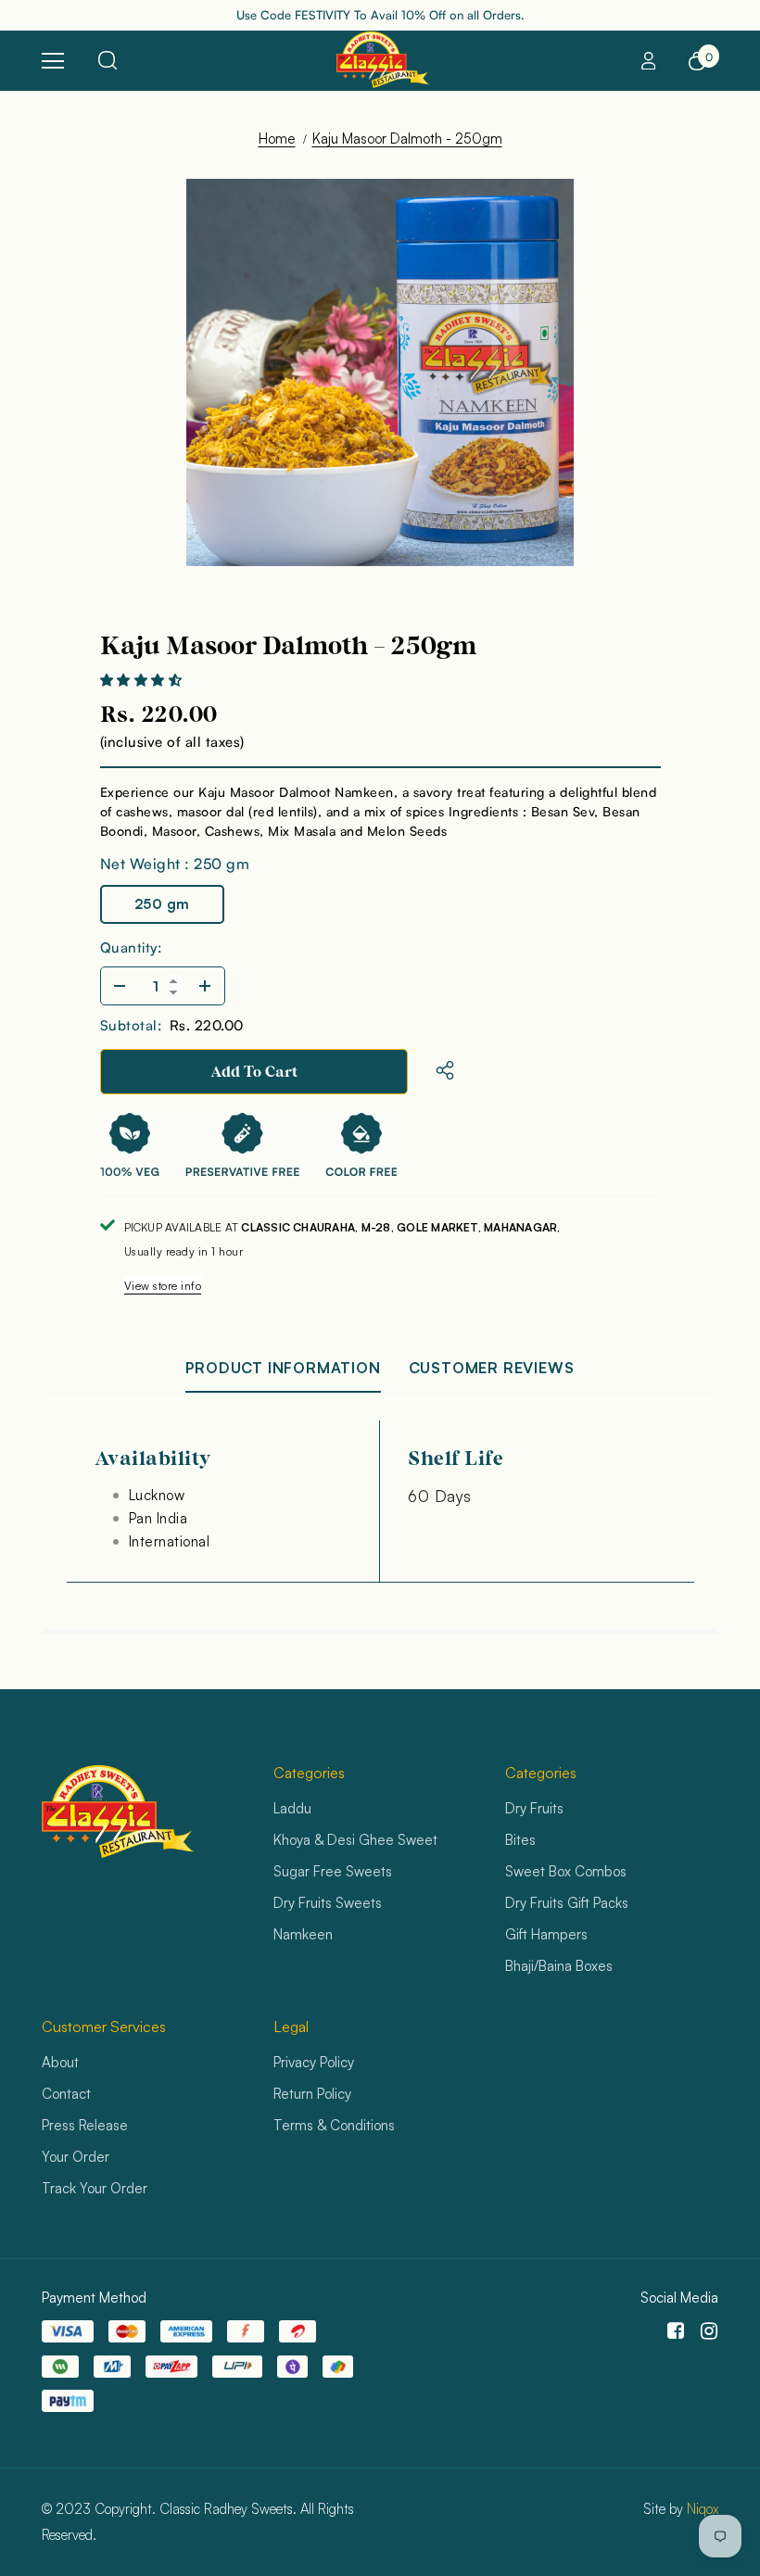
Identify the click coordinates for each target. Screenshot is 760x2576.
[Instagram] (706, 2332)
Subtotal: (131, 1025)
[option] (380, 373)
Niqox (703, 2509)
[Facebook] (672, 2332)
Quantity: (131, 947)
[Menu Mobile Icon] (53, 61)
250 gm (162, 904)
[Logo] (383, 60)
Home (277, 139)
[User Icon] (649, 61)
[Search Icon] (108, 61)
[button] (143, 681)
